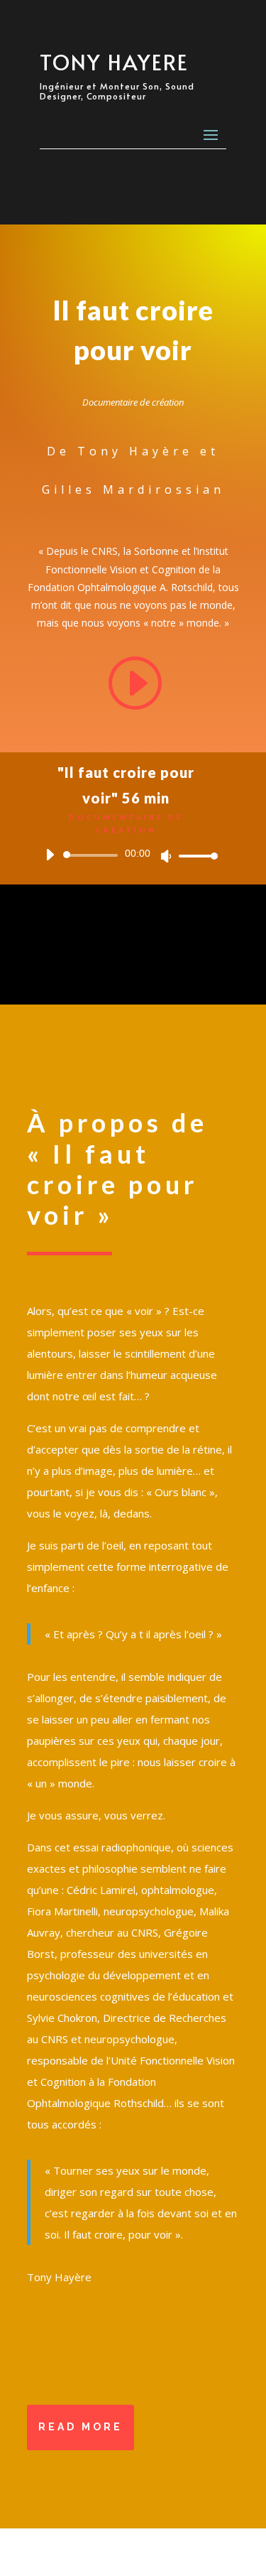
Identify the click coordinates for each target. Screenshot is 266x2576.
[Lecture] (50, 855)
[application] (126, 855)
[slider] (194, 856)
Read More (81, 2427)
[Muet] (166, 856)
